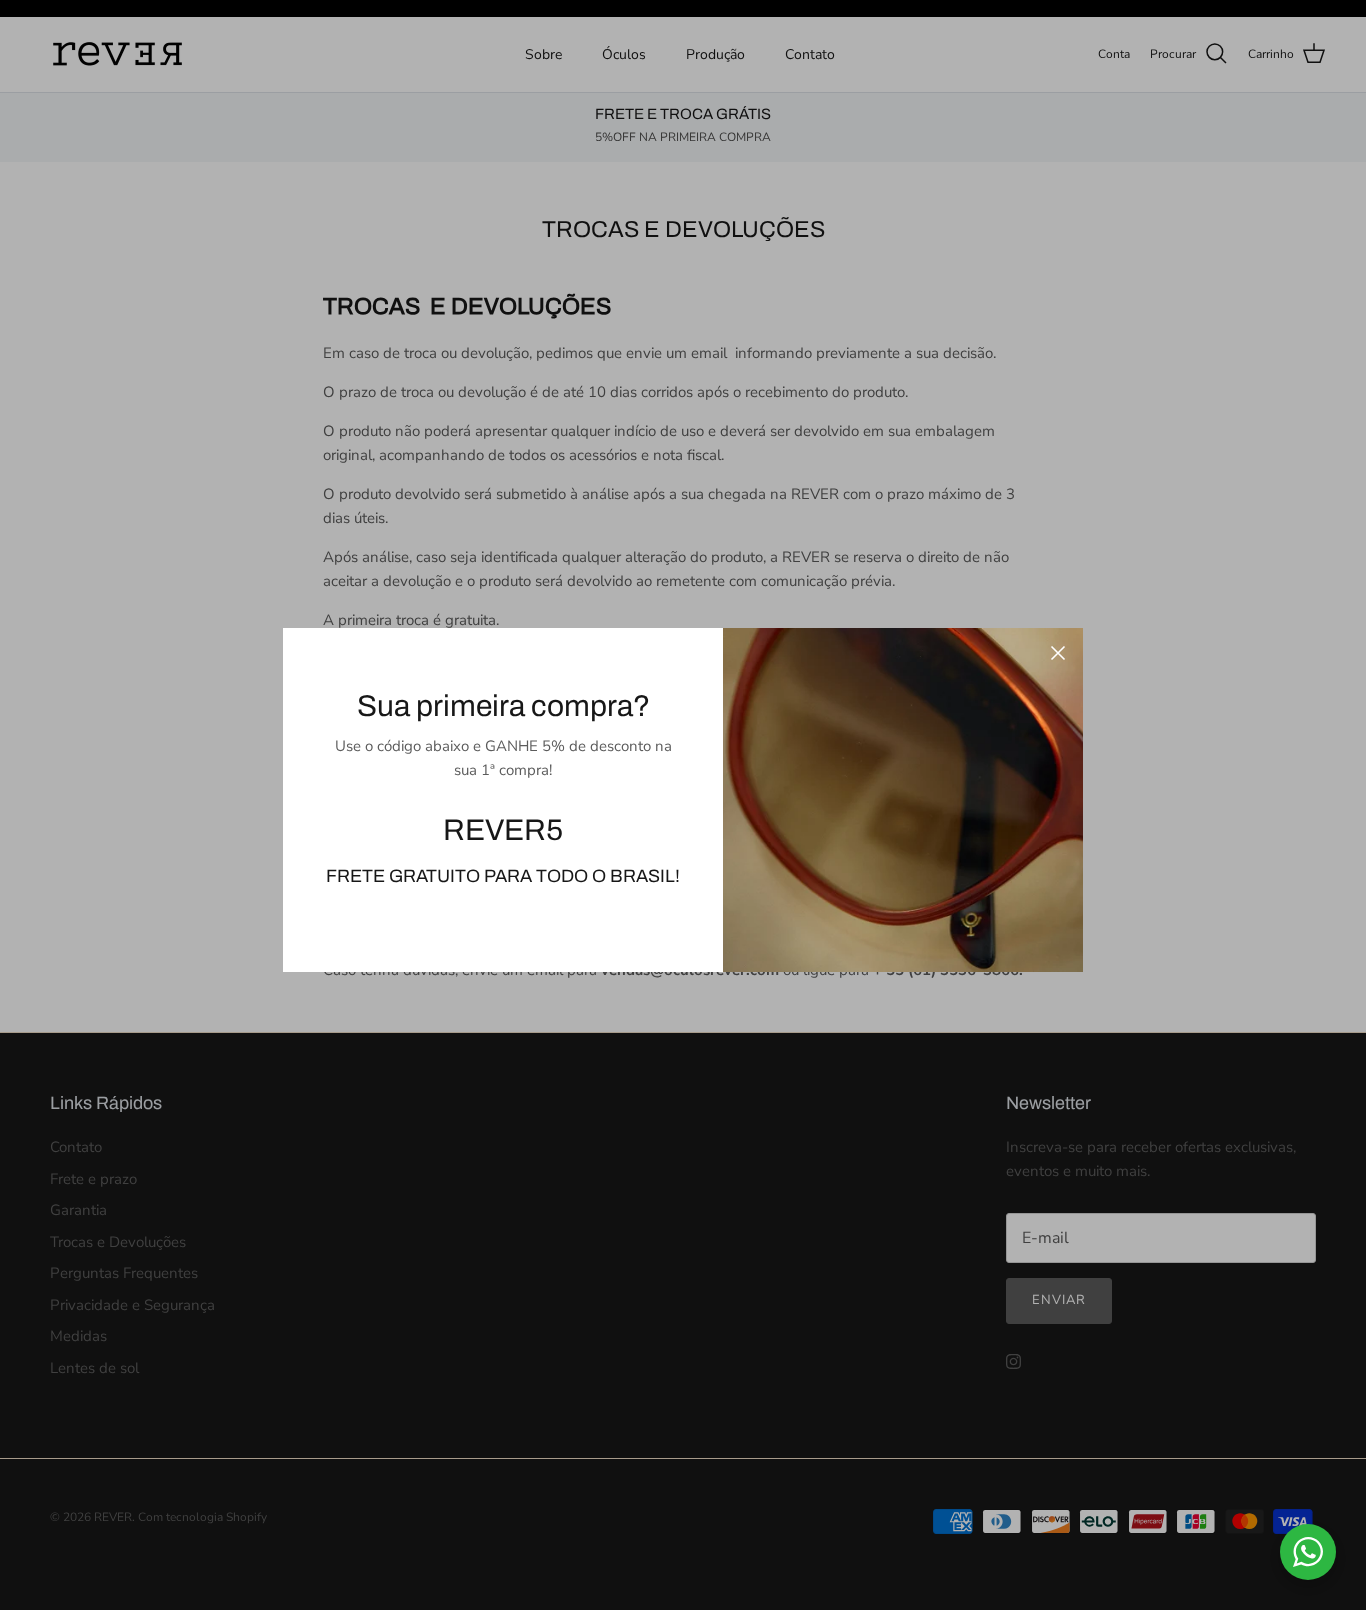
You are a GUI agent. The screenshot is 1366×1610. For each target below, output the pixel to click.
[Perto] (1058, 653)
